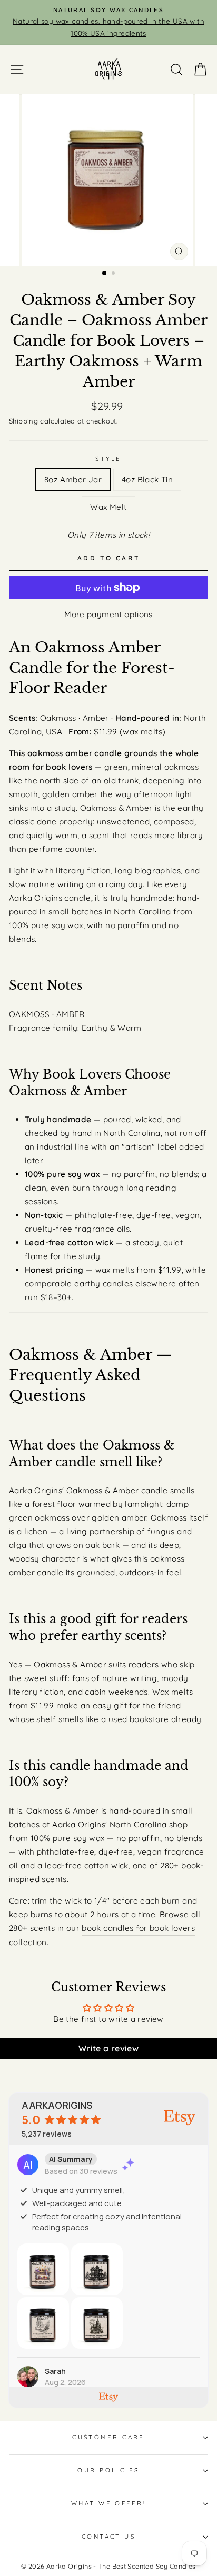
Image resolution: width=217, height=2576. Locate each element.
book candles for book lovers (138, 1928)
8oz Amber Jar (73, 480)
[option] (108, 22)
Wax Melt (108, 507)
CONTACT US (108, 2537)
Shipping (23, 421)
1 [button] (105, 274)
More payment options (108, 614)
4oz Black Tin (147, 480)
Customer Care (108, 2437)
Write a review (108, 2048)
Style (108, 459)
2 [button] (114, 274)
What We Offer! (108, 2503)
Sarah (55, 2371)
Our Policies (108, 2470)
